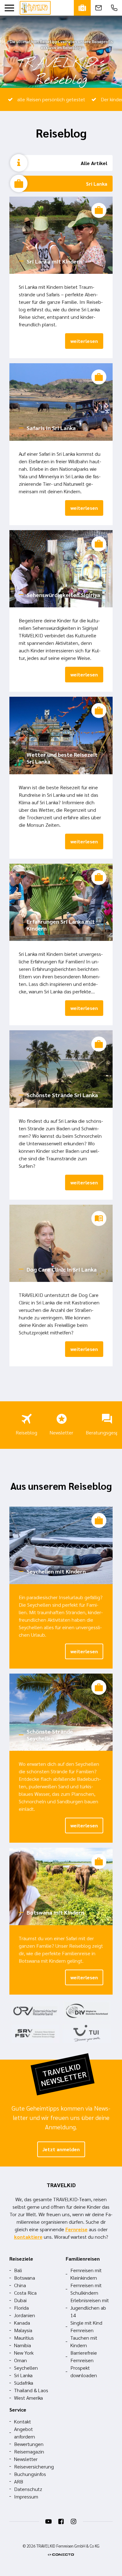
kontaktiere (28, 2237)
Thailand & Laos (31, 2390)
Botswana (25, 2278)
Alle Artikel (94, 163)
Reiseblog (26, 1432)
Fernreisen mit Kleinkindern (86, 2274)
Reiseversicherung (34, 2466)
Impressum (26, 2496)
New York (24, 2353)
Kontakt (23, 2421)
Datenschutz (28, 2489)
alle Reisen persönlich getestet (51, 99)
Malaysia (23, 2330)
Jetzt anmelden (61, 2149)
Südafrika (24, 2383)
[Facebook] (61, 2522)
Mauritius (24, 2338)
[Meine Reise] (82, 8)
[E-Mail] (99, 8)
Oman (20, 2360)
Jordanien (25, 2315)
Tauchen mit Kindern (84, 2341)
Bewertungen (29, 2444)
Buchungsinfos (30, 2474)
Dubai (20, 2300)
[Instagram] (74, 2522)
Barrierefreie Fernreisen (84, 2356)
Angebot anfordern (25, 2433)
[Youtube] (48, 2522)
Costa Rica (25, 2293)
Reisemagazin (29, 2451)
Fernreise (76, 2229)
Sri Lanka (97, 184)
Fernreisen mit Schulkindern (86, 2289)
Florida (21, 2308)
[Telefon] (114, 8)
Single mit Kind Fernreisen (86, 2326)
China (20, 2285)
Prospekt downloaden (84, 2371)
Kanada (22, 2323)
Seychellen (26, 2368)
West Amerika (28, 2398)
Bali (18, 2270)
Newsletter (61, 1432)
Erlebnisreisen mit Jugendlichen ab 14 (90, 2308)
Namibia (23, 2345)
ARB (19, 2481)
